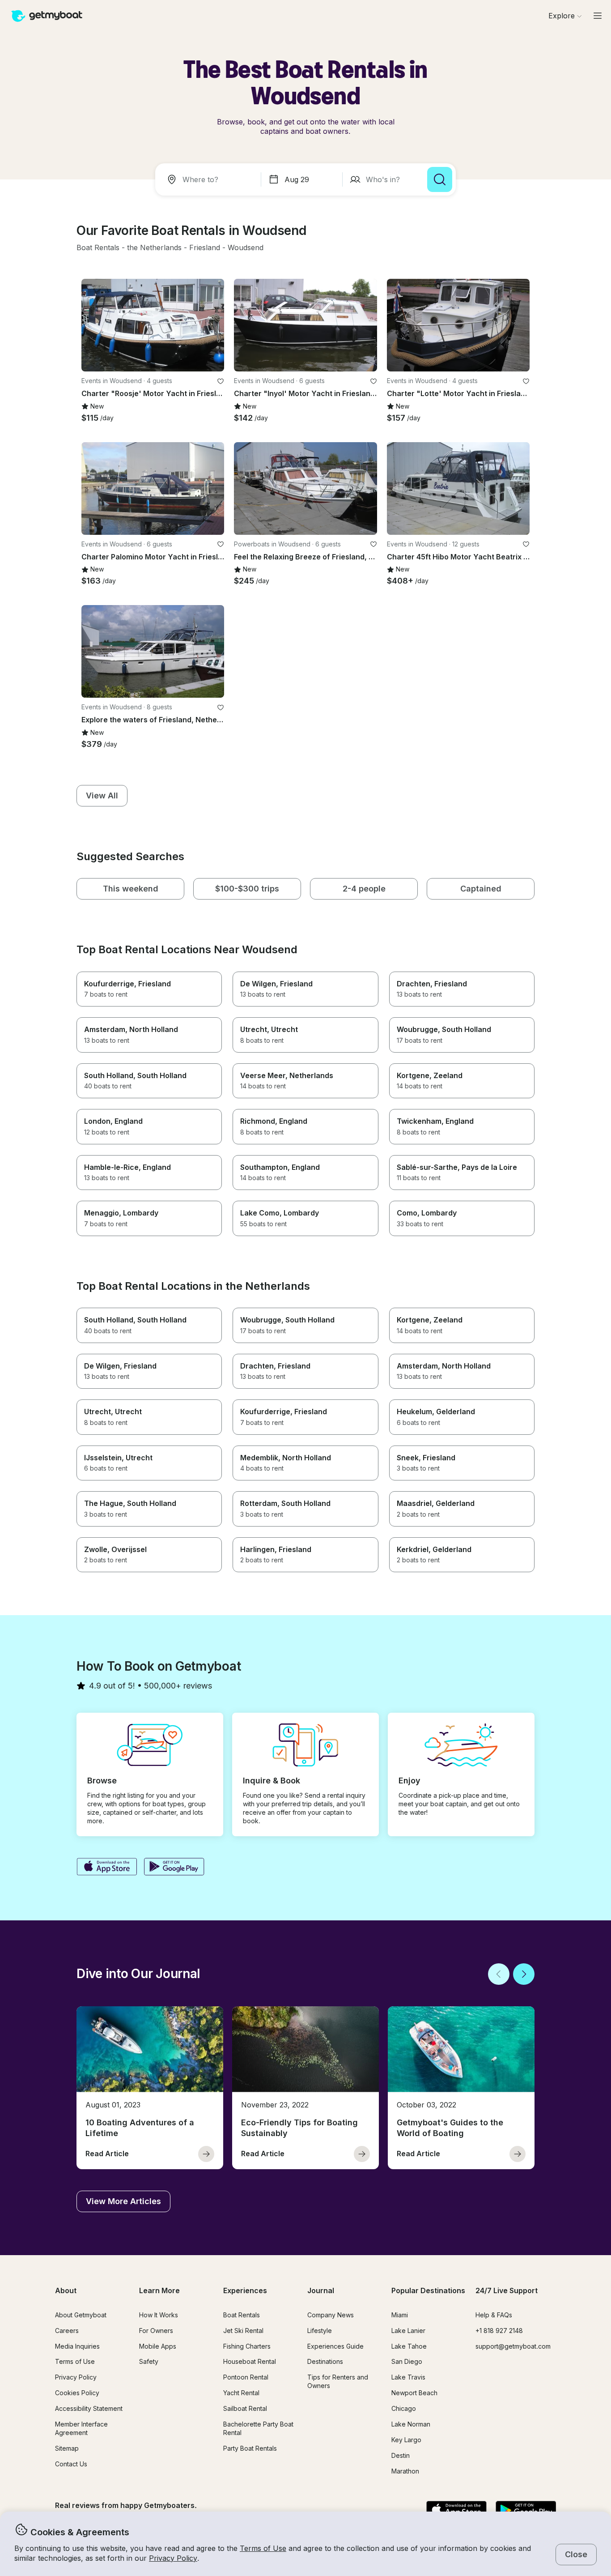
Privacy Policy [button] (173, 2558)
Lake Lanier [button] (408, 2331)
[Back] (499, 1974)
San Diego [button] (407, 2361)
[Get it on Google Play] (174, 1868)
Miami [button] (400, 2315)
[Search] (440, 179)
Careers (67, 2331)
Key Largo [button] (406, 2440)
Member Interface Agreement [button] (81, 2428)
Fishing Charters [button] (247, 2346)
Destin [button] (401, 2455)
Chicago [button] (404, 2408)
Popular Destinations (428, 2290)
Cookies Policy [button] (77, 2393)
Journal (321, 2290)
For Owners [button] (156, 2331)
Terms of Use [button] (263, 2548)
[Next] (524, 1974)
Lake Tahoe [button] (409, 2346)
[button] (98, 248)
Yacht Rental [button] (241, 2393)
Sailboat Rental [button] (245, 2408)
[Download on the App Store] (107, 1868)
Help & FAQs (494, 2315)
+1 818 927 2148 (499, 2331)
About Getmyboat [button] (81, 2315)
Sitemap (67, 2448)
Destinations (325, 2361)
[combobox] (210, 179)
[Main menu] (598, 16)
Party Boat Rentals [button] (250, 2448)
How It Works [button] (159, 2315)
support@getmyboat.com (513, 2346)
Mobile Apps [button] (158, 2346)
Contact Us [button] (71, 2464)
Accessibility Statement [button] (89, 2408)
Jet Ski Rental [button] (243, 2331)
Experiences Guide (335, 2346)
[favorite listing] (221, 381)
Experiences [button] (245, 2290)
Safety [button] (149, 2361)
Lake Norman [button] (411, 2424)
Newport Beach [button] (414, 2393)
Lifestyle (320, 2331)
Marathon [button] (405, 2471)
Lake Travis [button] (408, 2377)
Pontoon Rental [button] (246, 2377)
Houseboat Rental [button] (250, 2361)
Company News (331, 2315)
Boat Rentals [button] (242, 2315)
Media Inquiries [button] (77, 2346)
